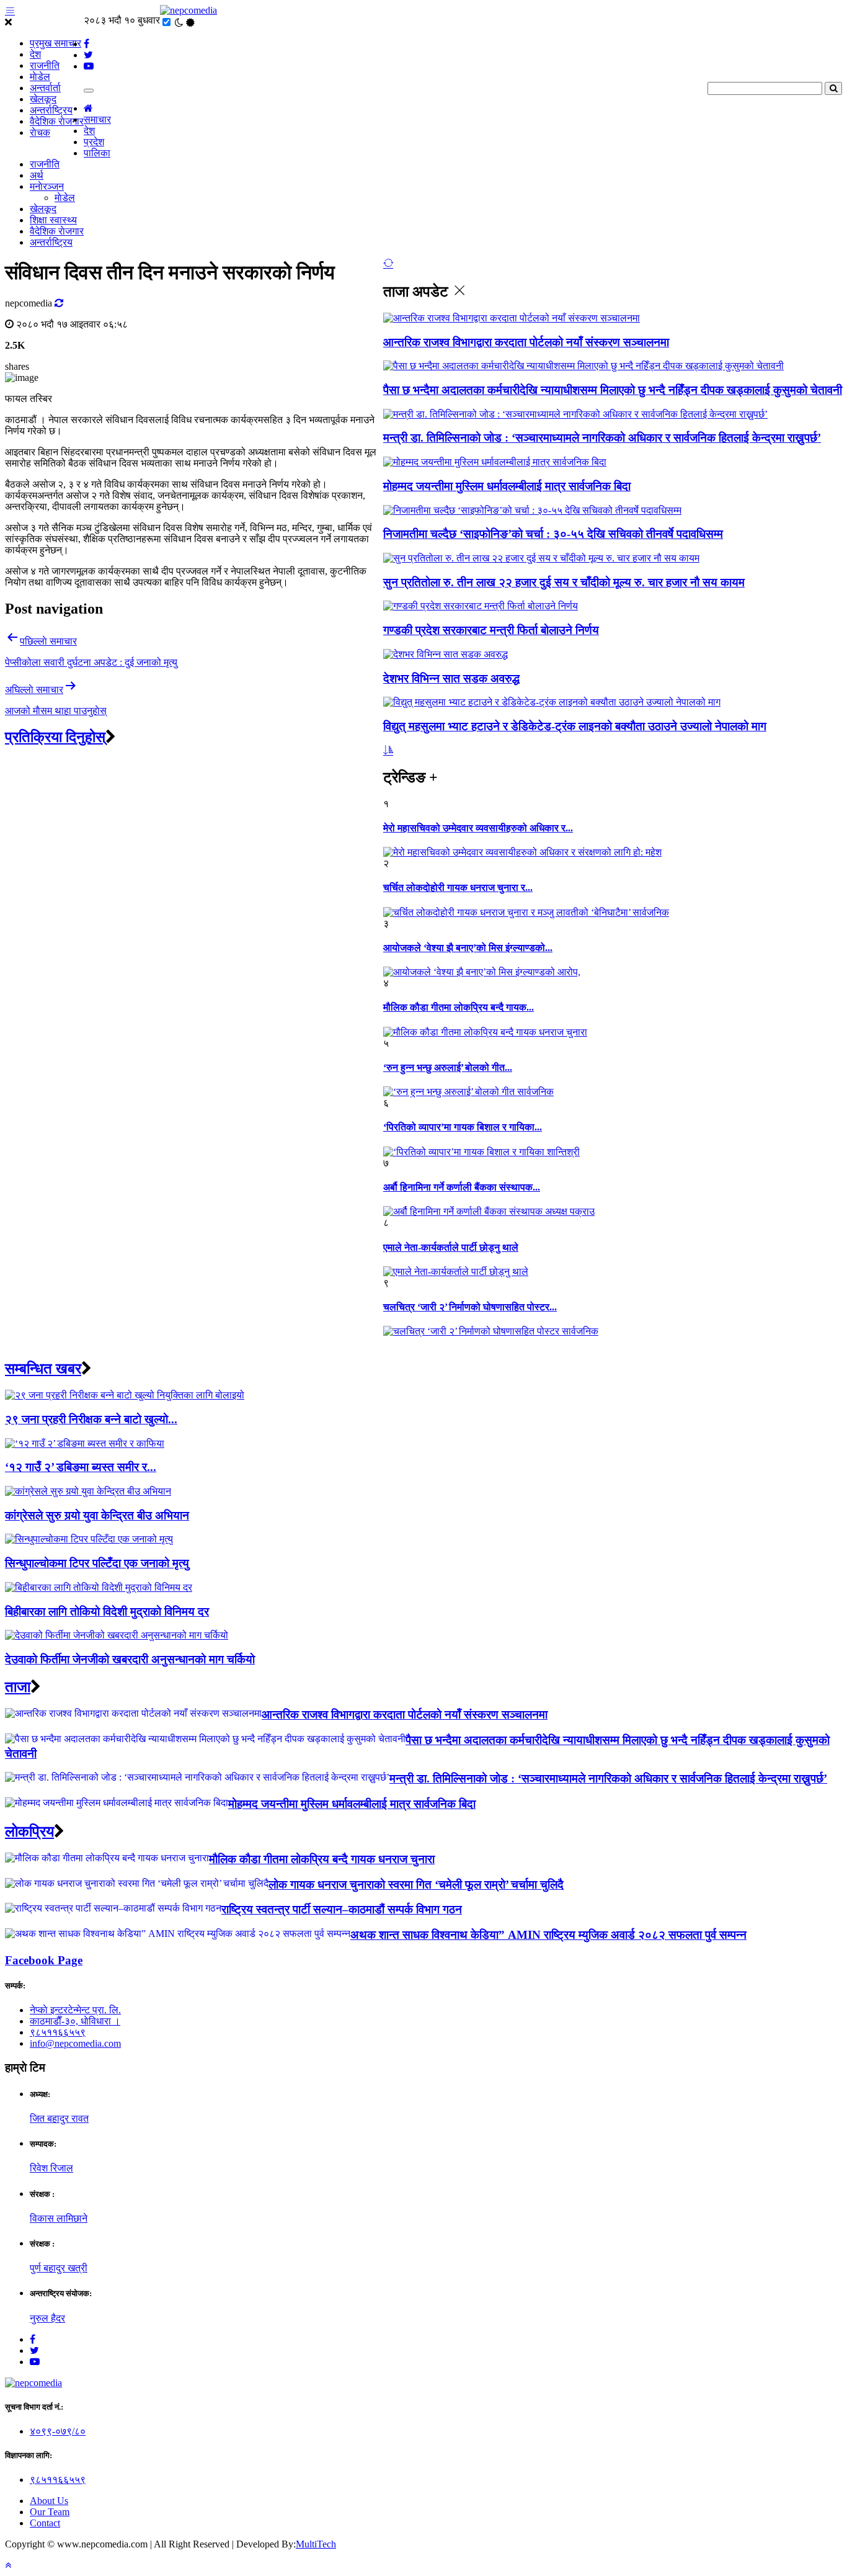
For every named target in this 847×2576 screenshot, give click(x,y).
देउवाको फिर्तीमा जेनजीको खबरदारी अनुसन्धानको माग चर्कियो (130, 1659)
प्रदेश (94, 142)
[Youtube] (35, 2362)
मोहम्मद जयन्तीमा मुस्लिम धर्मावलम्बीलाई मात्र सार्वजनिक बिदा (507, 486)
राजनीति (45, 65)
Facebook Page (44, 1960)
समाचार (97, 119)
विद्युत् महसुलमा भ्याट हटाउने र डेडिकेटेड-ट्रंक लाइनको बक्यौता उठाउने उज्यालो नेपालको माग (575, 726)
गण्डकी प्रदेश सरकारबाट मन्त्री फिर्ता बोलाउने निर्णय (491, 630)
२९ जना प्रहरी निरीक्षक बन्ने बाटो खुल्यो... (91, 1419)
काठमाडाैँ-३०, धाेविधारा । (75, 2021)
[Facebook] (33, 2339)
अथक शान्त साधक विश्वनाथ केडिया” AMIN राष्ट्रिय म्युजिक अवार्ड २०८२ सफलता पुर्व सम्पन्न (548, 1935)
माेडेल (40, 77)
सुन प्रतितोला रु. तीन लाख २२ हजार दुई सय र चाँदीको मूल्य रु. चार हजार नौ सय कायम (564, 582)
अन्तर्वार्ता (45, 88)
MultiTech (316, 2544)
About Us (49, 2501)
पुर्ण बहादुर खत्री (59, 2268)
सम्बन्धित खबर (43, 1369)
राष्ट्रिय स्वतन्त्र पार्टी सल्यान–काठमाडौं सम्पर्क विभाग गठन (342, 1909)
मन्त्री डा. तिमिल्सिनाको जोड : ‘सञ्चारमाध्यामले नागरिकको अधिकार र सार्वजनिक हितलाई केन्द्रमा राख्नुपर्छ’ (602, 438)
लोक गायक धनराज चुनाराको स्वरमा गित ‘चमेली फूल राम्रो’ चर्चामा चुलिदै (416, 1885)
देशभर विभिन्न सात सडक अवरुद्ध (451, 678)
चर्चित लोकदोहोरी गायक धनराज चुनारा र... (458, 888)
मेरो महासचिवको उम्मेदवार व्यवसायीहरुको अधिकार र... (478, 828)
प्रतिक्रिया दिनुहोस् (55, 737)
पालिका (97, 153)
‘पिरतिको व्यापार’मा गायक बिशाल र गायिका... (463, 1127)
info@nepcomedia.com (75, 2043)
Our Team (50, 2512)
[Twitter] (34, 2350)
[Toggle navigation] (89, 91)
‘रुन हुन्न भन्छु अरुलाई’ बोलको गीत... (448, 1067)
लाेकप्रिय (29, 1831)
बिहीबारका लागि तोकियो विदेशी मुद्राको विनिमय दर (107, 1612)
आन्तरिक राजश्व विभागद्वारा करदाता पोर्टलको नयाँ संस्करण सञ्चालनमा (526, 342)
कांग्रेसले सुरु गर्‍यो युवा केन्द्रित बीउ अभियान (97, 1515)
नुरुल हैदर (47, 2318)
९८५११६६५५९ (58, 2032)
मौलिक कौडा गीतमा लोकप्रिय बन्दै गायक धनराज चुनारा (322, 1859)
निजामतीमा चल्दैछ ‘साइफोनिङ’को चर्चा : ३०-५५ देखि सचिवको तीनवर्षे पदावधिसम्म (553, 534)
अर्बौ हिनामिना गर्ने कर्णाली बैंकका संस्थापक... (462, 1187)
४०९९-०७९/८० (58, 2431)
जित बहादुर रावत (59, 2118)
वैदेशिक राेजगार (57, 121)
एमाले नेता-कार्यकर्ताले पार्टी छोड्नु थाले (451, 1247)
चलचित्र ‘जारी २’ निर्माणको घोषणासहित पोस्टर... (470, 1307)
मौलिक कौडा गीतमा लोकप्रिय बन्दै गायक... (459, 1007)
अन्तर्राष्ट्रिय (51, 110)
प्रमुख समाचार (55, 43)
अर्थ (37, 175)
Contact (45, 2523)
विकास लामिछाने (59, 2218)
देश (35, 54)
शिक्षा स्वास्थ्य (53, 220)
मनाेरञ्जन (47, 186)
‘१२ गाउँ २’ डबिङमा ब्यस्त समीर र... (81, 1467)
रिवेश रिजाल (51, 2168)
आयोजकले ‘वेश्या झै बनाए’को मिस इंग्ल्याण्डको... (468, 948)
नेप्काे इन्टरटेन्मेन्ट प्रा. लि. (75, 2010)
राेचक (40, 132)
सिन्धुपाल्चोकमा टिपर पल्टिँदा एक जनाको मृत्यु (97, 1563)
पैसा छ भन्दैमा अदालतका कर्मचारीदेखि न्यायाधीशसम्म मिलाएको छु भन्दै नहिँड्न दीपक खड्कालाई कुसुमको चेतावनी (613, 390)
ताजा (18, 1687)
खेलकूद (43, 99)
